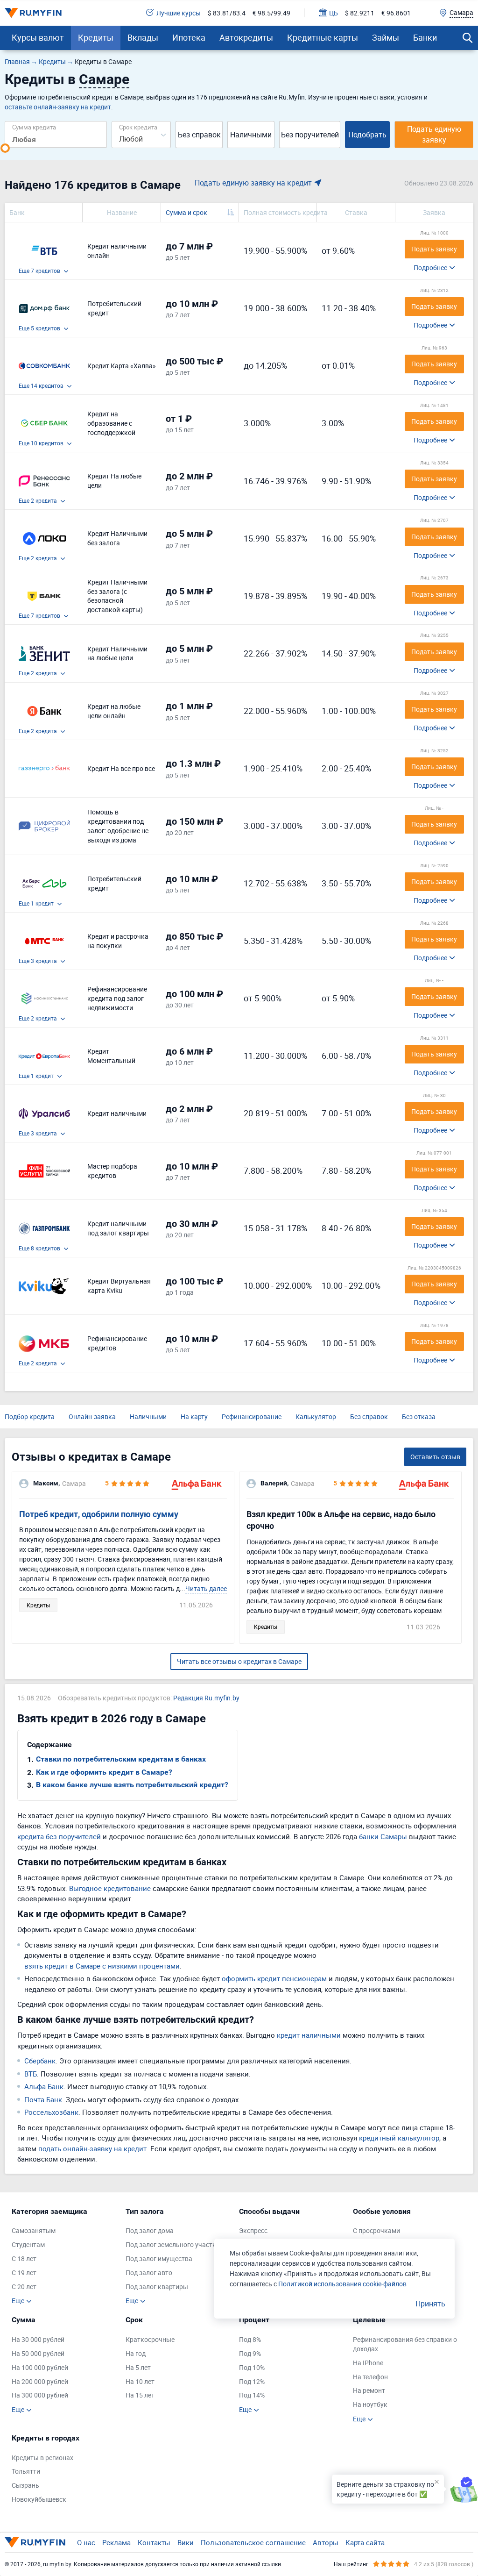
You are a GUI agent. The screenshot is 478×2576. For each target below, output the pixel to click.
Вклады (143, 37)
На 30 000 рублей (38, 2339)
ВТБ (31, 2074)
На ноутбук (370, 2404)
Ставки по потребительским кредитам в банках (121, 1759)
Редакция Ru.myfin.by (206, 1698)
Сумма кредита (34, 127)
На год (136, 2353)
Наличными (251, 135)
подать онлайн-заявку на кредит (92, 2148)
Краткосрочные (150, 2339)
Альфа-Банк (44, 2086)
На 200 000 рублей (40, 2381)
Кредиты (96, 37)
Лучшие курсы (179, 13)
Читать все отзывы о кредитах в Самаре (239, 1661)
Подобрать (367, 135)
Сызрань (25, 2485)
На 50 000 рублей (38, 2353)
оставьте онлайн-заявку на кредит (58, 107)
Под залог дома (150, 2230)
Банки (425, 37)
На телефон (370, 2377)
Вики (186, 2542)
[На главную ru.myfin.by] (35, 2542)
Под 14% (252, 2395)
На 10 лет (140, 2381)
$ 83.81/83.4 (227, 13)
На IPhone (368, 2363)
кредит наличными (309, 2035)
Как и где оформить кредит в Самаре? (104, 1772)
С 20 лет (24, 2287)
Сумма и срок (186, 212)
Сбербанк (40, 2061)
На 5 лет (138, 2367)
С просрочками (376, 2230)
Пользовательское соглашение (253, 2542)
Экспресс (253, 2230)
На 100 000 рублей (40, 2367)
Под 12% (252, 2381)
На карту (194, 1416)
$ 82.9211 (360, 13)
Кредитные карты (323, 37)
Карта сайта (365, 2542)
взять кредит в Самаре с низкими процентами (102, 1966)
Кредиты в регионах (42, 2458)
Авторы (326, 2542)
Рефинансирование (252, 1416)
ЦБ (334, 13)
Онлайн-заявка (92, 1416)
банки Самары (383, 1836)
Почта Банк (43, 2099)
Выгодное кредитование (110, 1888)
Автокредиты (246, 37)
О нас (86, 2542)
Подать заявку (434, 249)
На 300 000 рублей (40, 2395)
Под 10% (252, 2367)
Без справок (199, 135)
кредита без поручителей (59, 1836)
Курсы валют (38, 37)
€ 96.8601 (396, 13)
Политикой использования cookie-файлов (342, 2284)
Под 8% (250, 2339)
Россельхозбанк (51, 2112)
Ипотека (189, 37)
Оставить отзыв (435, 1457)
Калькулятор (316, 1416)
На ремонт (369, 2390)
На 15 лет (140, 2395)
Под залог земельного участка (173, 2244)
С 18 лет (24, 2258)
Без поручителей (310, 135)
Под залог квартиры (157, 2287)
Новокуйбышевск (39, 2499)
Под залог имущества (159, 2258)
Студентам (28, 2244)
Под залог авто (149, 2273)
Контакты (154, 2542)
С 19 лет (24, 2273)
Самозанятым (34, 2230)
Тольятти (26, 2471)
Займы (386, 37)
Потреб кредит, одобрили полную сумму (99, 1514)
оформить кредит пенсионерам (274, 1978)
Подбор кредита (30, 1416)
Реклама (116, 2542)
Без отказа (419, 1416)
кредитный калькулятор (399, 2138)
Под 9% (250, 2353)
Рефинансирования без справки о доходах (405, 2344)
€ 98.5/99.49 (271, 13)
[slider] (5, 148)
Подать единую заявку (434, 134)
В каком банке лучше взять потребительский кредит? (132, 1785)
